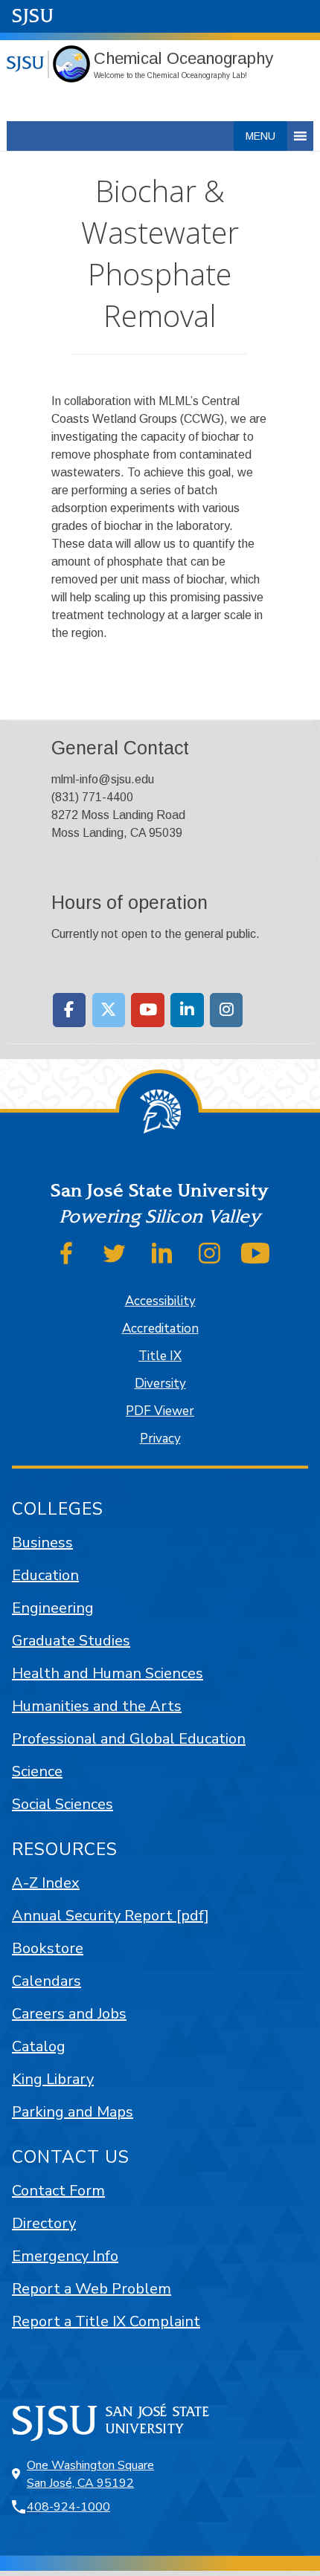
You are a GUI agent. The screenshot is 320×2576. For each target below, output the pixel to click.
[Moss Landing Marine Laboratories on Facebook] (70, 1010)
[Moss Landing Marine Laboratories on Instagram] (227, 1010)
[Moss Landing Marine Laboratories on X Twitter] (109, 1010)
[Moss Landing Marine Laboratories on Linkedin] (187, 1010)
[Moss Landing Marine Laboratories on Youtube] (148, 1010)
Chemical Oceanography (183, 58)
